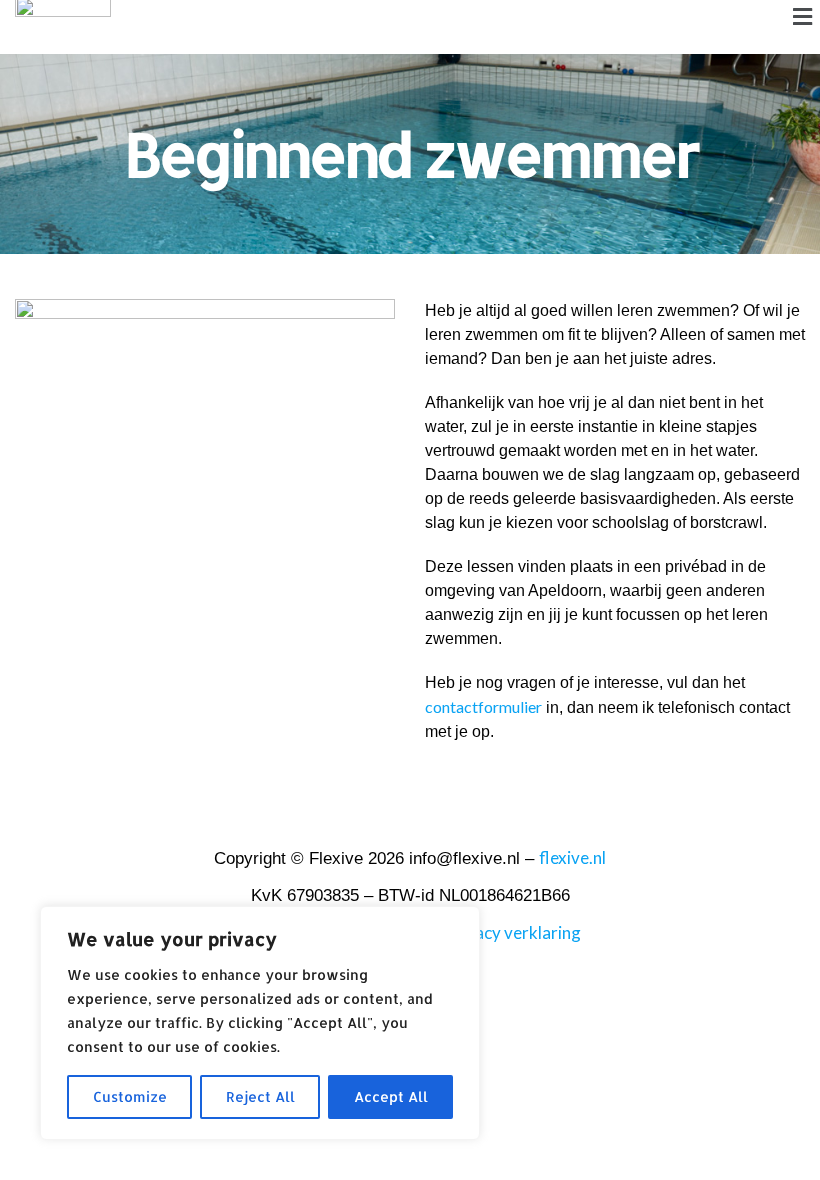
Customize (130, 1096)
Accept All (391, 1096)
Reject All (260, 1096)
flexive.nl (572, 857)
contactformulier (483, 706)
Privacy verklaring (512, 932)
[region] (260, 1023)
